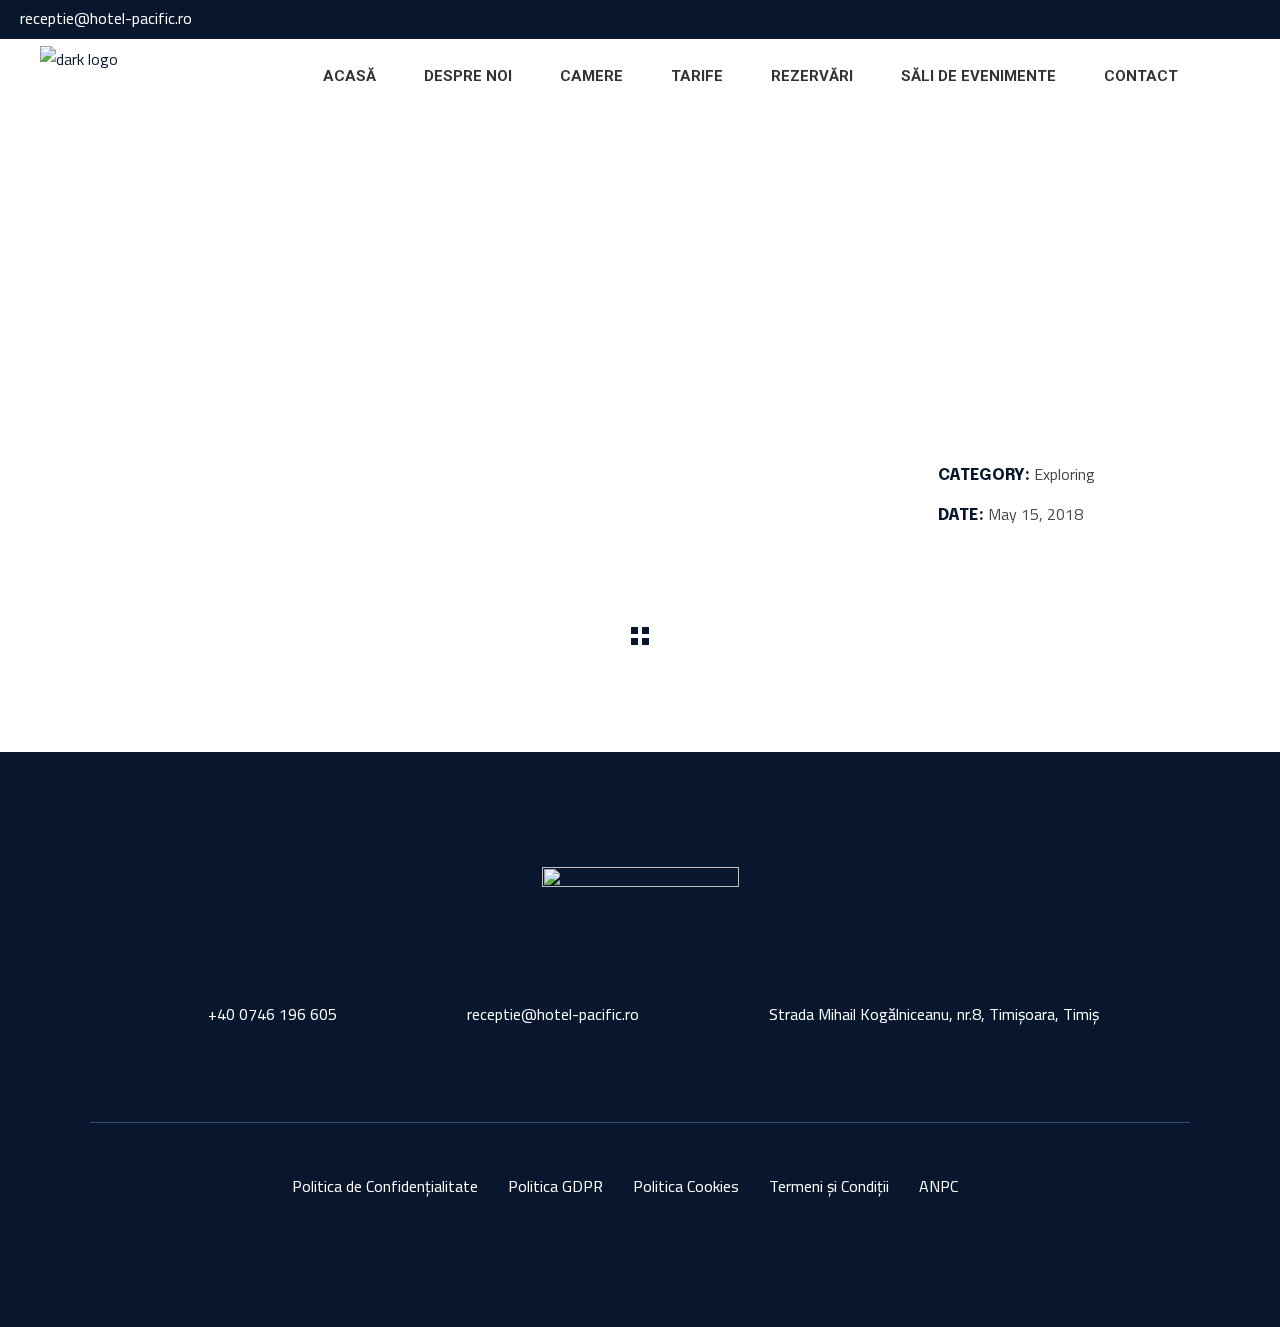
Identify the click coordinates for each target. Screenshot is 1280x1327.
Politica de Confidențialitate (385, 1186)
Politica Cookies (686, 1186)
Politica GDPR (555, 1186)
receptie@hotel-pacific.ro (106, 18)
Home (112, 170)
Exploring (182, 170)
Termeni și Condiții (829, 1186)
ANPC (938, 1186)
